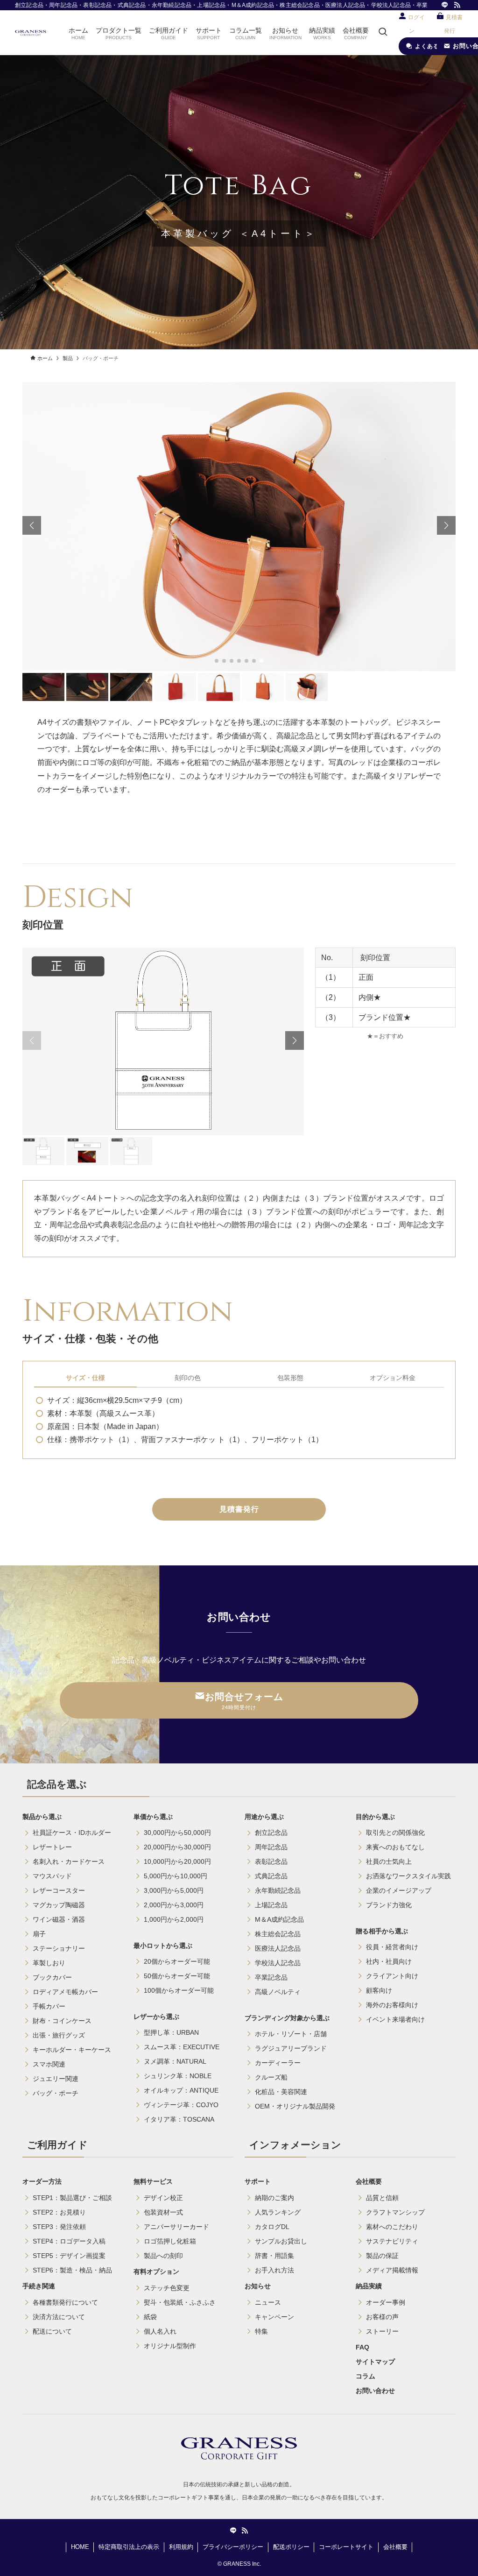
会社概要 (395, 2547)
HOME (80, 2547)
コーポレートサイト (346, 2547)
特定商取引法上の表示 (129, 2547)
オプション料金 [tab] (393, 1378)
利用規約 (181, 2547)
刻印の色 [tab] (188, 1378)
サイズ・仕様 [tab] (85, 1378)
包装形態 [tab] (290, 1378)
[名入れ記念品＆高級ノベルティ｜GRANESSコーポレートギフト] (31, 33)
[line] (445, 5)
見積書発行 (239, 1509)
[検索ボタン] (383, 33)
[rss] (457, 5)
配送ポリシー (291, 2547)
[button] (217, 661)
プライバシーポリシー (233, 2547)
